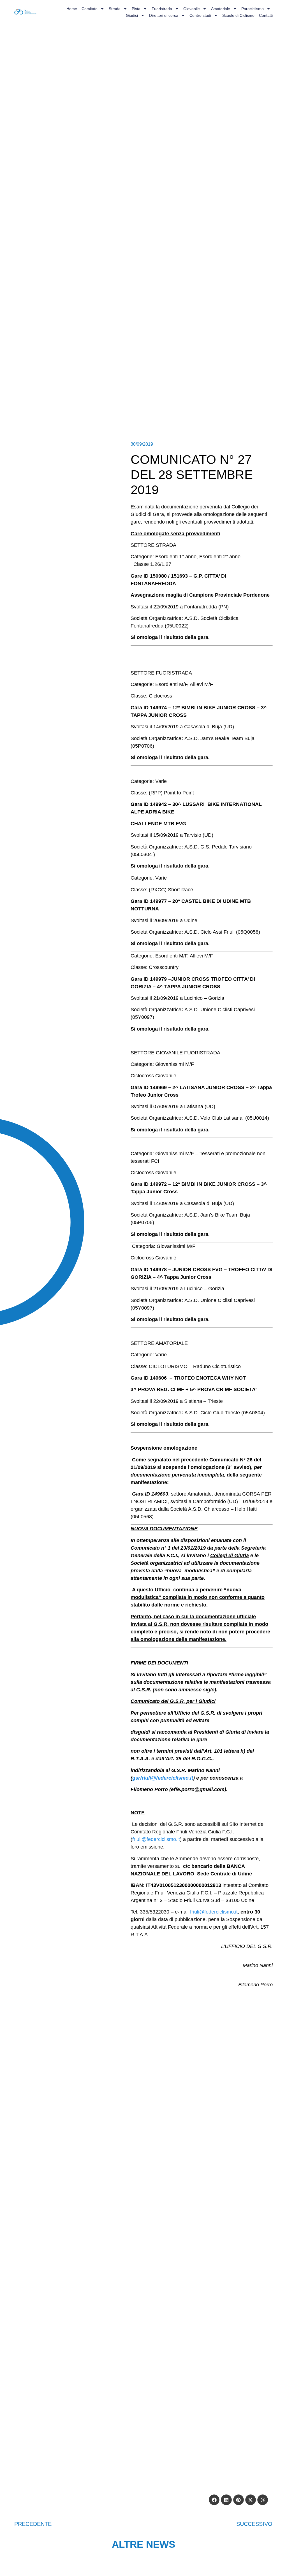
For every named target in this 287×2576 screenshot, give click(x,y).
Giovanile (192, 9)
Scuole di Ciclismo (238, 15)
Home (72, 9)
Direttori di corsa (164, 15)
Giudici (132, 15)
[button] (214, 2500)
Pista (136, 9)
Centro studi (200, 15)
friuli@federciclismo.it (156, 1839)
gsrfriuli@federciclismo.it (163, 1778)
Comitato (90, 9)
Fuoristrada (162, 9)
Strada (115, 9)
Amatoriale (221, 9)
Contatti (266, 15)
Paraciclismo (253, 9)
